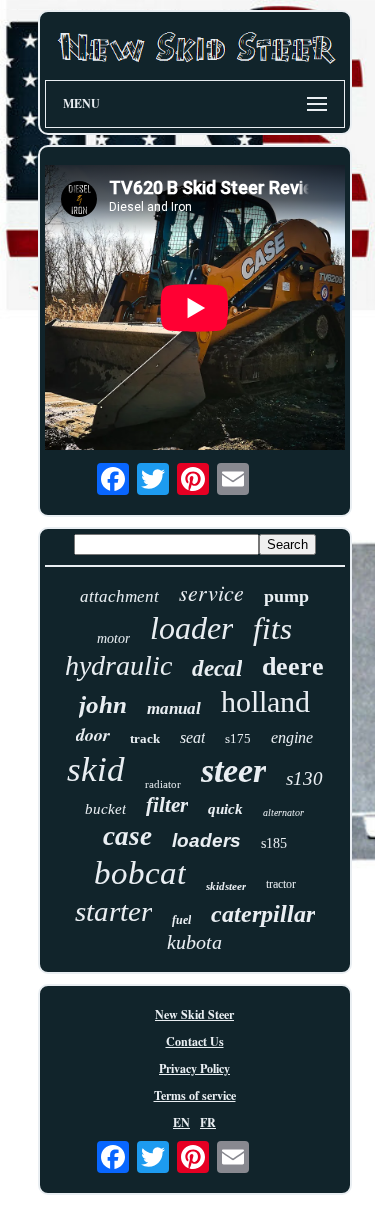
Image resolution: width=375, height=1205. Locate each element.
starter (113, 911)
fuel (181, 920)
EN (181, 1122)
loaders (206, 840)
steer (233, 770)
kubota (194, 942)
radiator (163, 784)
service (211, 592)
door (93, 734)
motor (113, 638)
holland (265, 701)
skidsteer (226, 886)
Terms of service (195, 1095)
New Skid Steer (194, 1014)
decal (217, 668)
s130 (304, 778)
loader (191, 628)
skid (96, 769)
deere (293, 666)
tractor (281, 884)
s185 (274, 843)
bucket (105, 809)
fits (272, 628)
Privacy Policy (194, 1068)
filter (167, 805)
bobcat (140, 873)
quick (225, 809)
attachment (119, 596)
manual (174, 708)
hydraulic (118, 665)
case (127, 836)
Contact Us (195, 1041)
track (145, 738)
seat (192, 737)
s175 (238, 738)
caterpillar (263, 914)
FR (208, 1122)
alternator (283, 812)
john (103, 704)
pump (286, 596)
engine (292, 737)
